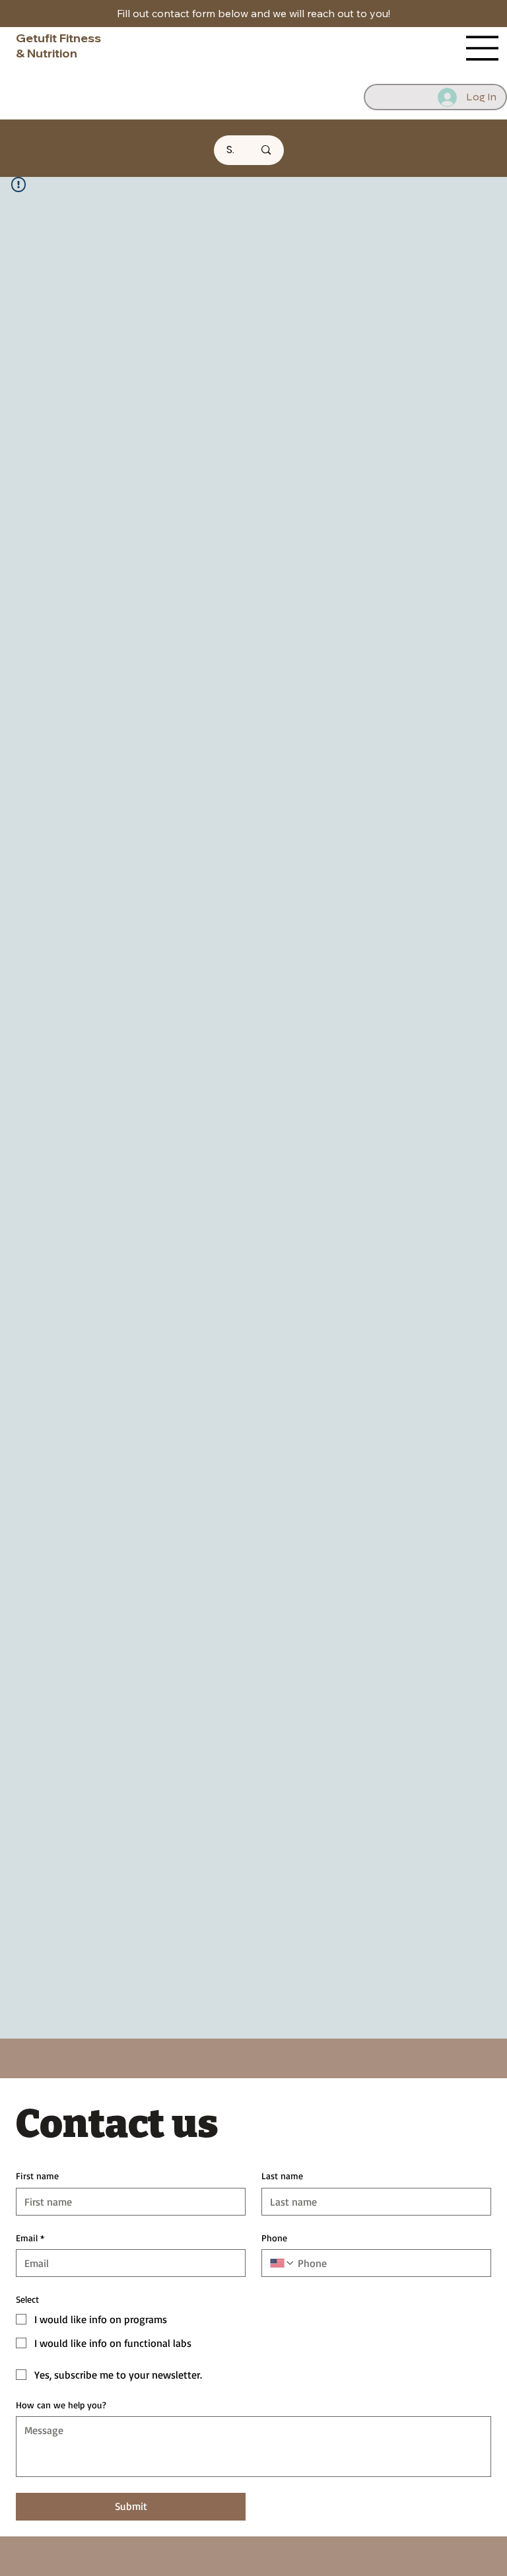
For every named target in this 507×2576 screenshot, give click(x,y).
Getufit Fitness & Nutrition (58, 46)
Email (30, 2238)
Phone (274, 2238)
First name (37, 2176)
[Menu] (483, 48)
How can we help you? (61, 2405)
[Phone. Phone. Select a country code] (283, 2263)
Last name (282, 2176)
